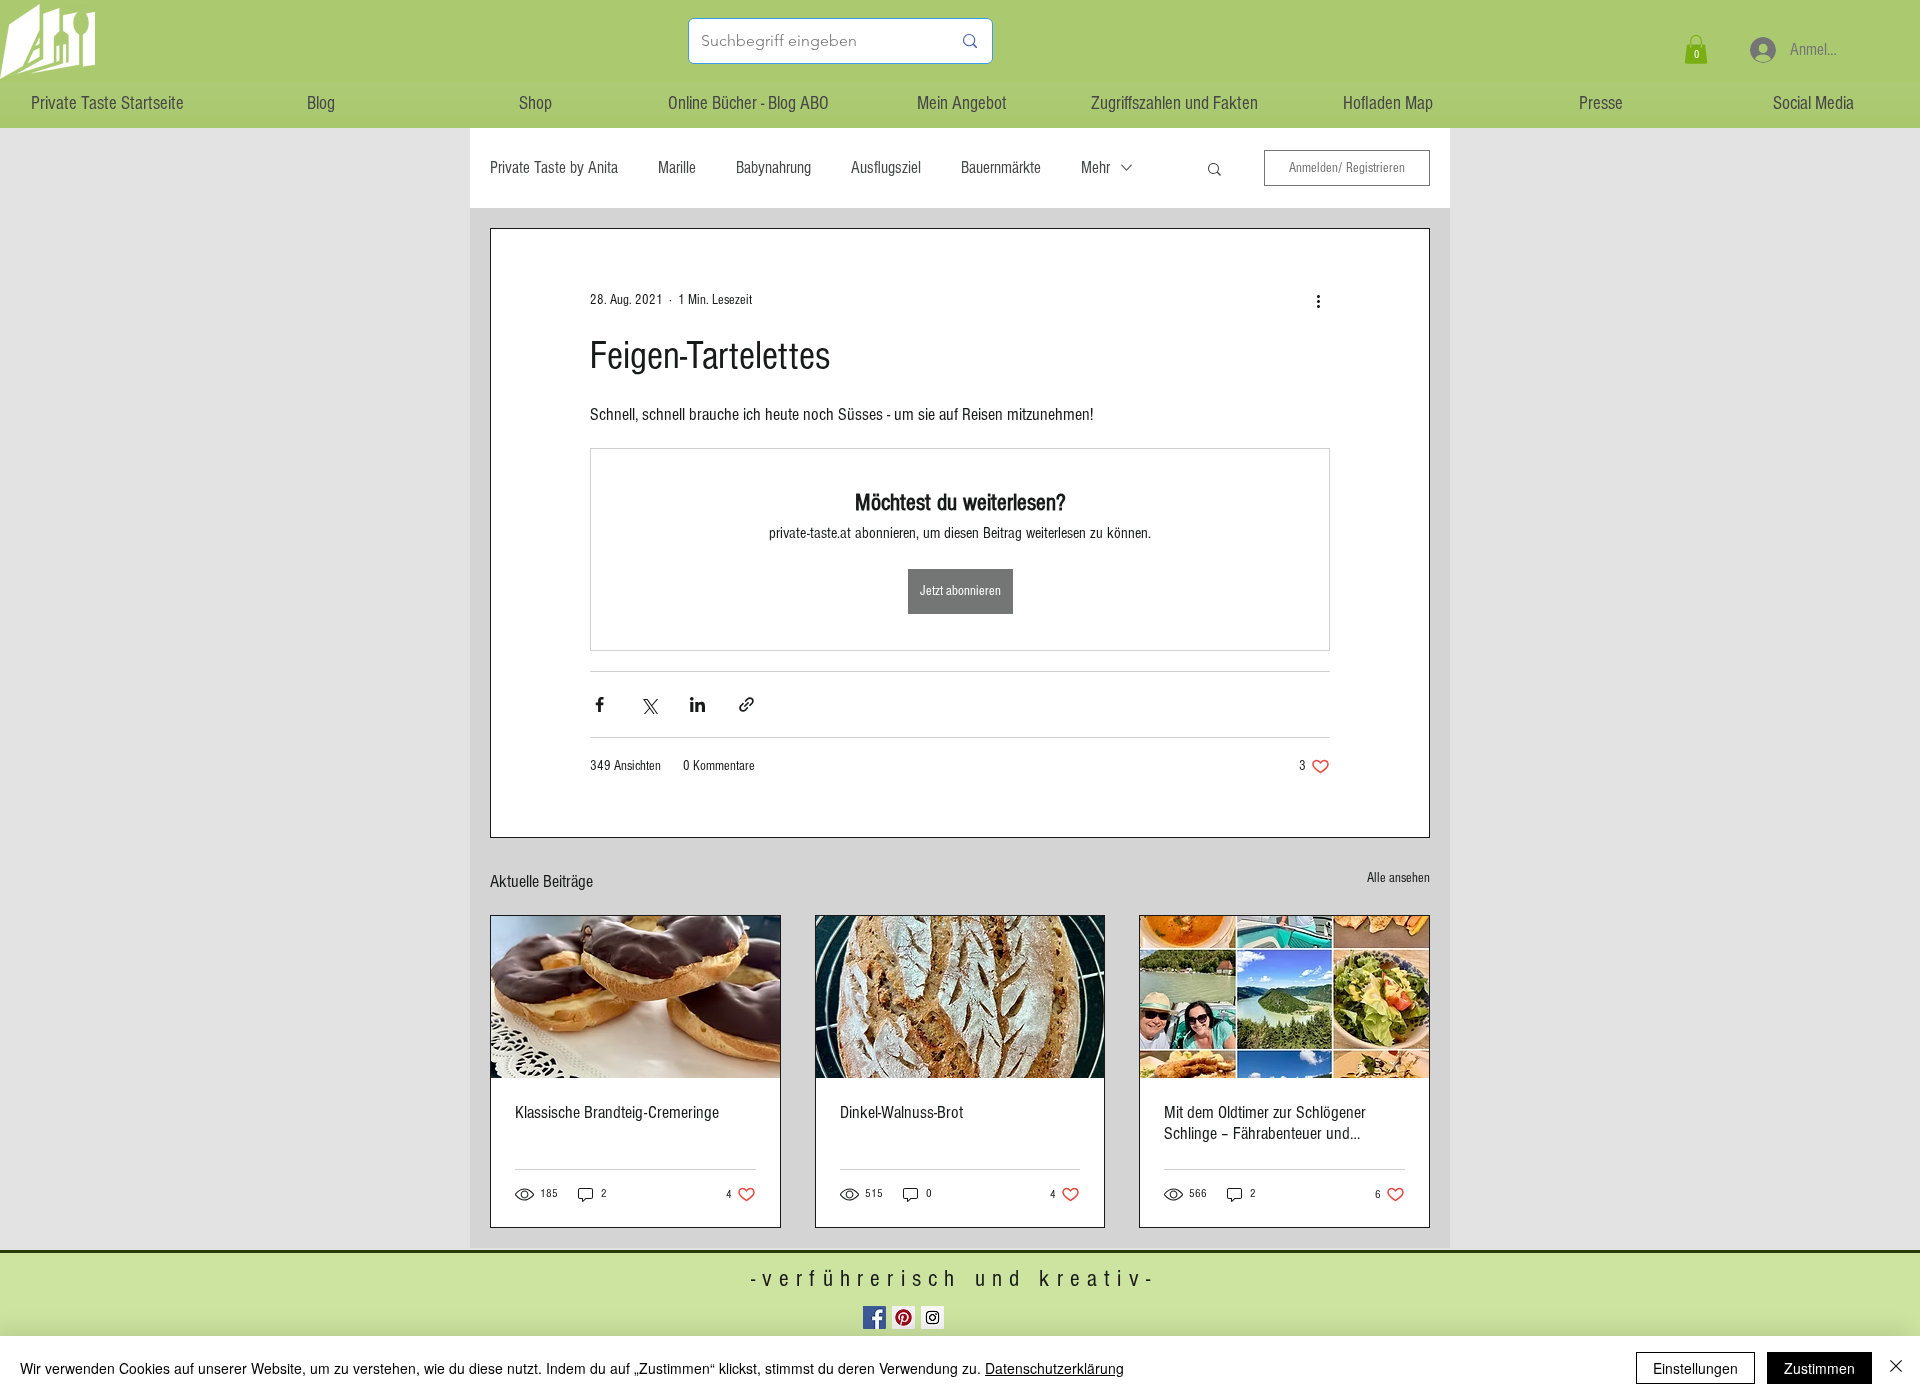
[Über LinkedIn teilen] (697, 704)
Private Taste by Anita (554, 167)
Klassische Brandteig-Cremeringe (617, 1112)
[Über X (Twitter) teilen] (648, 704)
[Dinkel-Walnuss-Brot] (960, 997)
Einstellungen (1695, 1368)
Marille (677, 167)
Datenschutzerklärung (1054, 1368)
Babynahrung (773, 167)
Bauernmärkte (1001, 167)
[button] (1696, 49)
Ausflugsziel (886, 167)
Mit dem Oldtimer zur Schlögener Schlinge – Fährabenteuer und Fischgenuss (1265, 1123)
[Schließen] (1896, 1368)
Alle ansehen (1398, 878)
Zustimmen (1819, 1368)
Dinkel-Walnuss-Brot (901, 1112)
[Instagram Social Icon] (932, 1317)
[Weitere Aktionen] (1318, 301)
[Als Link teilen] (746, 704)
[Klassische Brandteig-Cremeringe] (635, 997)
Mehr (1095, 167)
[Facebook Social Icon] (874, 1317)
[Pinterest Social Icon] (903, 1317)
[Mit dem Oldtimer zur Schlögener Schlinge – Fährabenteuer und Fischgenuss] (1284, 997)
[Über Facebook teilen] (599, 704)
